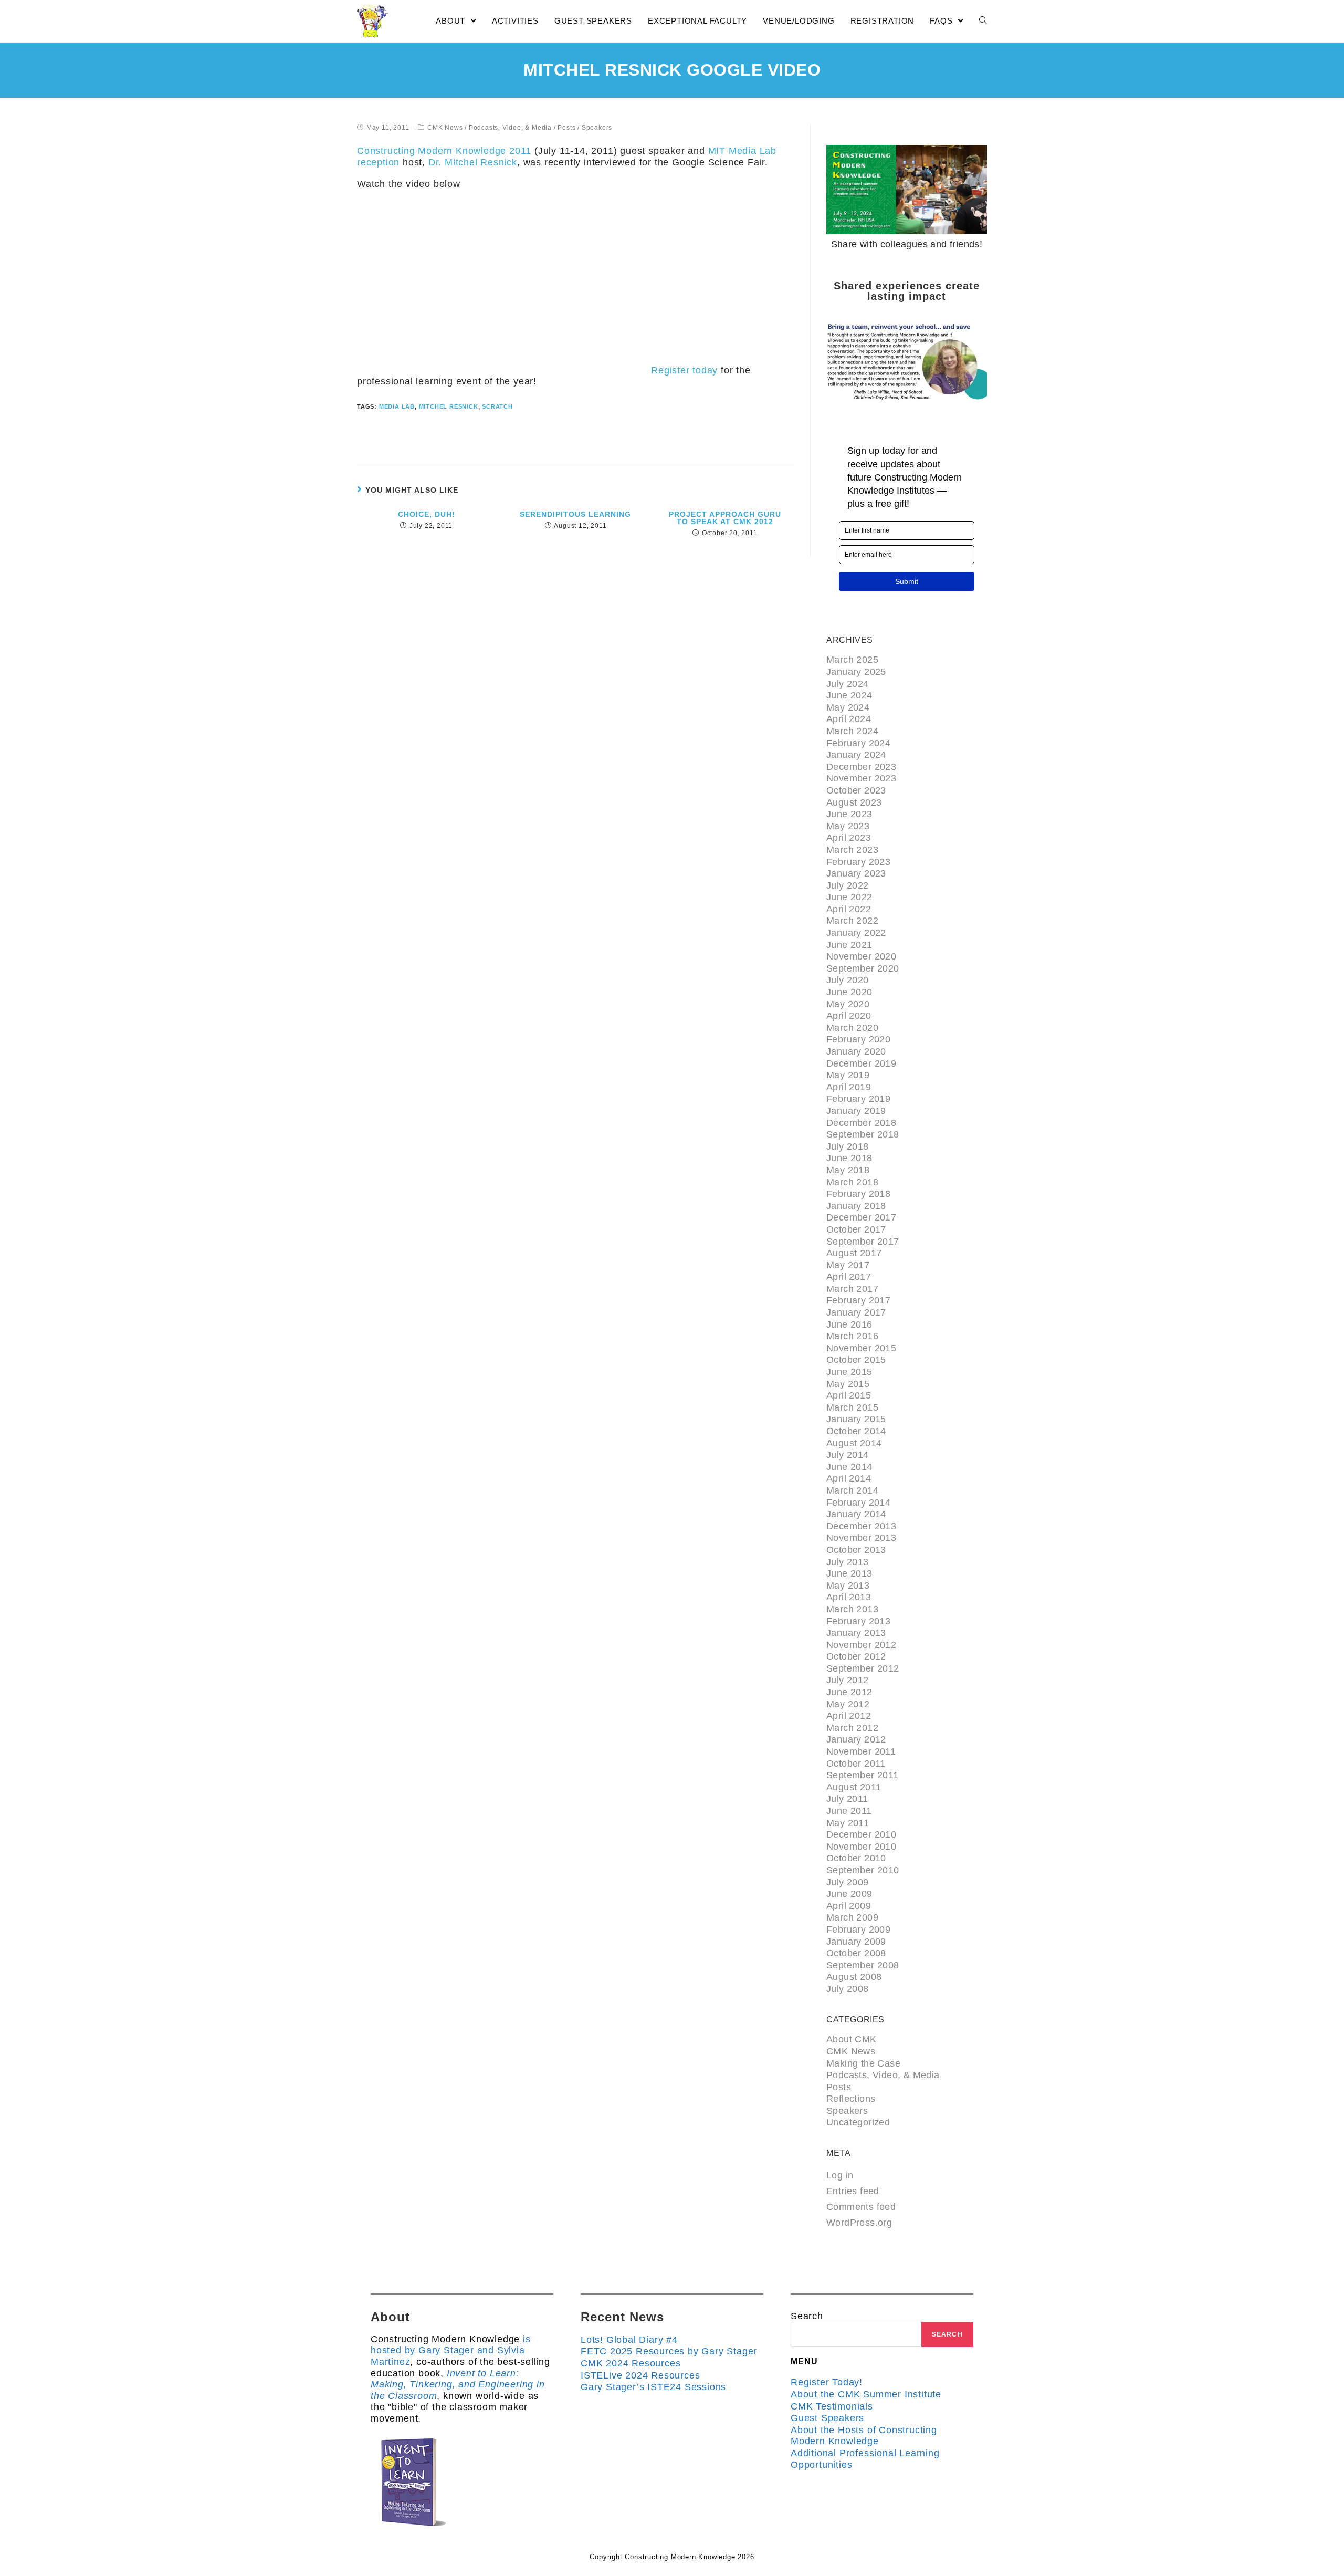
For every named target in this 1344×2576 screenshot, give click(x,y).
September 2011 (863, 1775)
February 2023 (858, 862)
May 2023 (848, 826)
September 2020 (863, 968)
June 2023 (849, 814)
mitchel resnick (449, 406)
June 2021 (849, 945)
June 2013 (849, 1573)
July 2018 (848, 1146)
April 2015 (849, 1395)
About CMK (852, 2039)
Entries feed (853, 2191)
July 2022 (848, 885)
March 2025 (852, 660)
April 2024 (849, 719)
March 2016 (852, 1336)
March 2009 (852, 1917)
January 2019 (856, 1111)
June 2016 (849, 1324)
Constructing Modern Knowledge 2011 (444, 151)
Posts (566, 128)
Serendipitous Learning (575, 514)
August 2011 (854, 1787)
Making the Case (863, 2063)
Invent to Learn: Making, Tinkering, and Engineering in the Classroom (458, 2385)
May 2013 (848, 1586)
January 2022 (856, 933)
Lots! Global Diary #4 (629, 2340)
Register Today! (827, 2382)
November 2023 (861, 778)
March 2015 (852, 1407)
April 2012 (849, 1716)
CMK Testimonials (832, 2406)
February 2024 (858, 743)
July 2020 (848, 980)
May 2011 (848, 1823)
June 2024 (849, 695)
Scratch (497, 406)
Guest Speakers (827, 2418)
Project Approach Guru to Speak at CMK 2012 (725, 518)
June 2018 (849, 1158)
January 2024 (856, 755)
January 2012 (856, 1739)
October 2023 (856, 790)
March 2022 (852, 921)
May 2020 (848, 1004)
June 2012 (849, 1692)
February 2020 (858, 1039)
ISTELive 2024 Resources (640, 2375)
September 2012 (863, 1668)
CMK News (445, 128)
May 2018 (848, 1170)
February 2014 (858, 1503)
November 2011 (861, 1751)
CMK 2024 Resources (631, 2363)
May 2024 (848, 707)
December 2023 (861, 767)
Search (807, 2316)
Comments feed (861, 2207)
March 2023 (852, 850)
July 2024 (848, 684)
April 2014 (849, 1478)
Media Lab (397, 406)
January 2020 (856, 1051)
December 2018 (861, 1123)
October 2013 (856, 1550)
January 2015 (856, 1419)
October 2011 (856, 1764)
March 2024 (852, 731)
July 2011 (847, 1799)
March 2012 (852, 1728)
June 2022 (849, 897)
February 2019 (858, 1099)
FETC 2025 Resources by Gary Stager (669, 2351)
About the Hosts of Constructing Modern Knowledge (864, 2436)
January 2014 (856, 1514)
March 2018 (852, 1182)
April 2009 (849, 1906)
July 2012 (848, 1680)
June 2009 (849, 1894)
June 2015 (849, 1372)
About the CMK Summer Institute (866, 2394)
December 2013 (861, 1526)
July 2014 (848, 1455)
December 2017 (861, 1217)
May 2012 (848, 1704)
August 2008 (854, 1977)
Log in (840, 2175)
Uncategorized (858, 2122)
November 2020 (861, 956)
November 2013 (861, 1538)
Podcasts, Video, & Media (510, 128)
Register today (684, 370)
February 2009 (858, 1930)
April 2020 (849, 1016)
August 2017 (854, 1253)
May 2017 (848, 1265)
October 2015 (856, 1360)
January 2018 (856, 1206)
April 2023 (849, 838)
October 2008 (856, 1953)
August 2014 (854, 1443)
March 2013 (852, 1609)
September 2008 (863, 1965)
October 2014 (856, 1431)
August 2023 (854, 802)
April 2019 (849, 1087)
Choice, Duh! (427, 514)
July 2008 (848, 1989)
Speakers (597, 128)
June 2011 (849, 1811)
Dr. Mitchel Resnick (473, 162)
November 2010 (861, 1847)
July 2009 (848, 1882)
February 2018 (858, 1194)
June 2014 (849, 1467)
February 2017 (858, 1300)
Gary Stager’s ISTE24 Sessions (653, 2387)
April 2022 (849, 909)
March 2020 (852, 1028)
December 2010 (861, 1834)
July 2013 (848, 1562)
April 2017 (849, 1277)
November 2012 (861, 1645)
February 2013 (858, 1621)
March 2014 (852, 1490)
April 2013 (849, 1597)
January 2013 (856, 1633)
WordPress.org (859, 2223)
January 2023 (856, 873)
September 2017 (863, 1242)
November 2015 (861, 1348)
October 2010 (856, 1858)
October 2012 (856, 1656)
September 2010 (863, 1870)
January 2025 (856, 672)
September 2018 (863, 1134)
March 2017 (852, 1289)
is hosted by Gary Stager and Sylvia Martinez (451, 2350)
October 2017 (856, 1229)
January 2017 (856, 1312)
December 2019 (861, 1063)
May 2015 (848, 1384)
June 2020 (849, 992)
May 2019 (848, 1075)
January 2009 (856, 1942)
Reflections (851, 2099)
